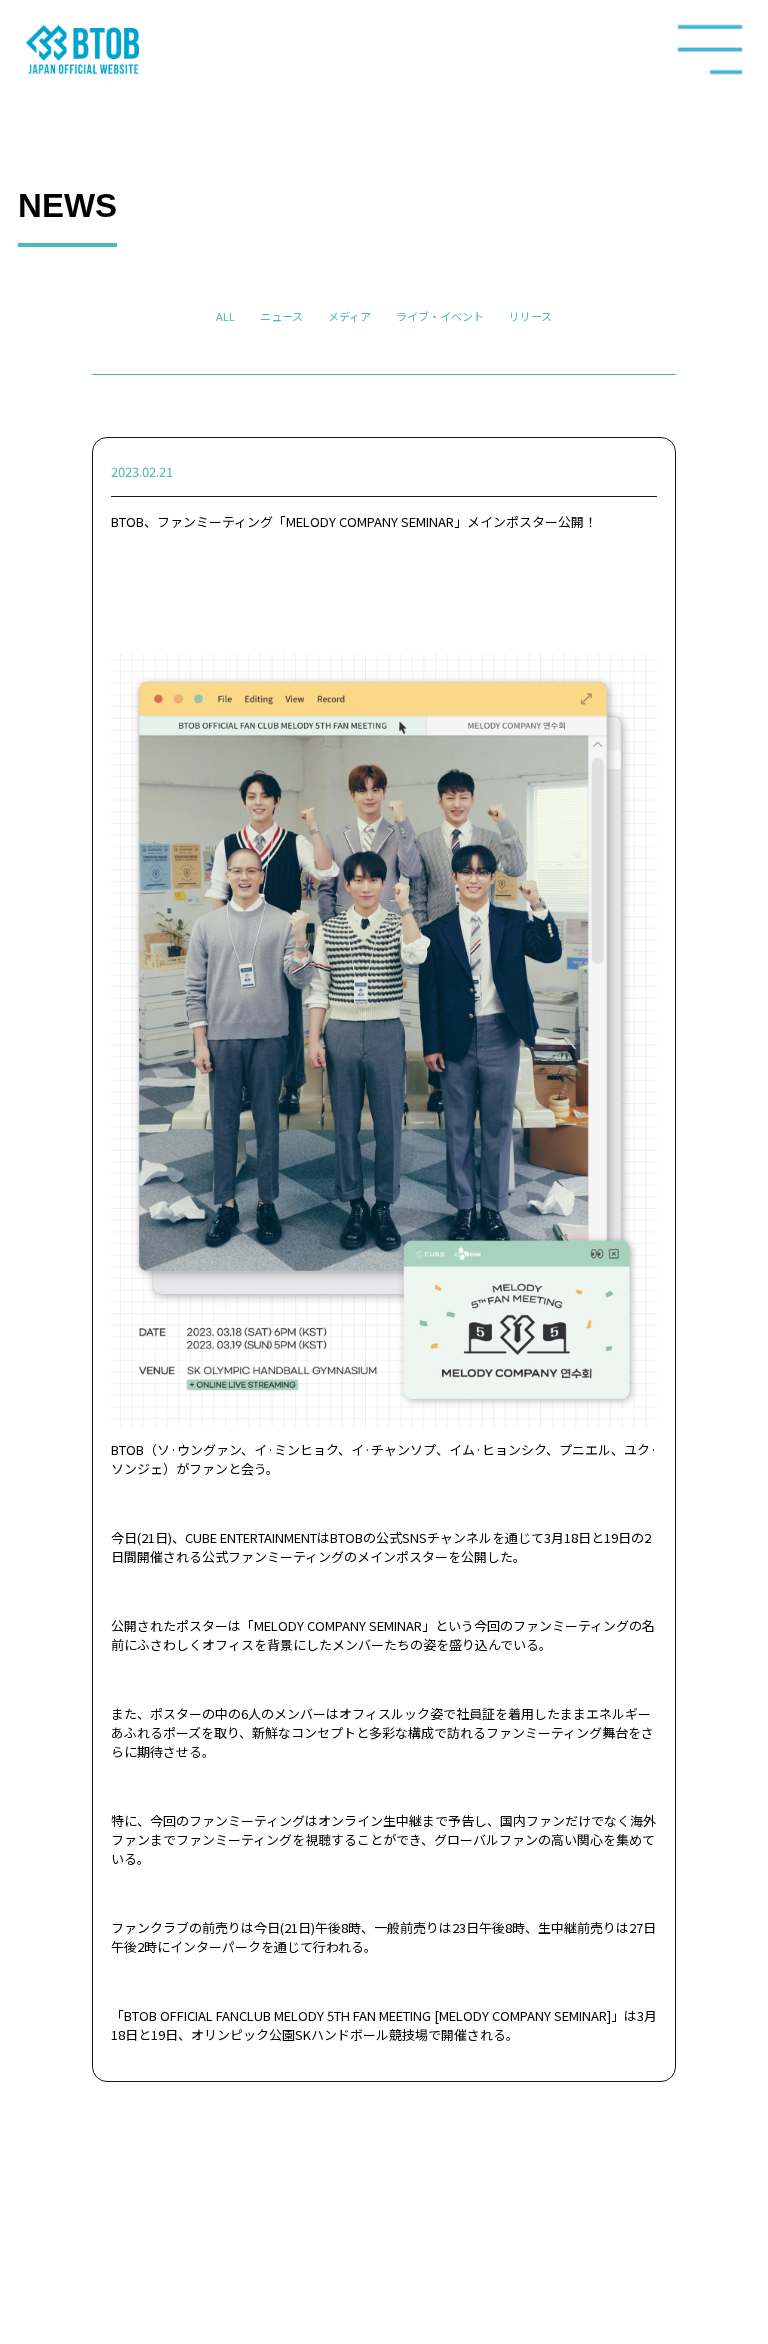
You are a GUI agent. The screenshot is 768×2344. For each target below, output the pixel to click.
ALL (225, 316)
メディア (349, 316)
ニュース (281, 316)
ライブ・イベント (440, 316)
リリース (530, 316)
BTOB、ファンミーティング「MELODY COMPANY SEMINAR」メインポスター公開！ (354, 521)
